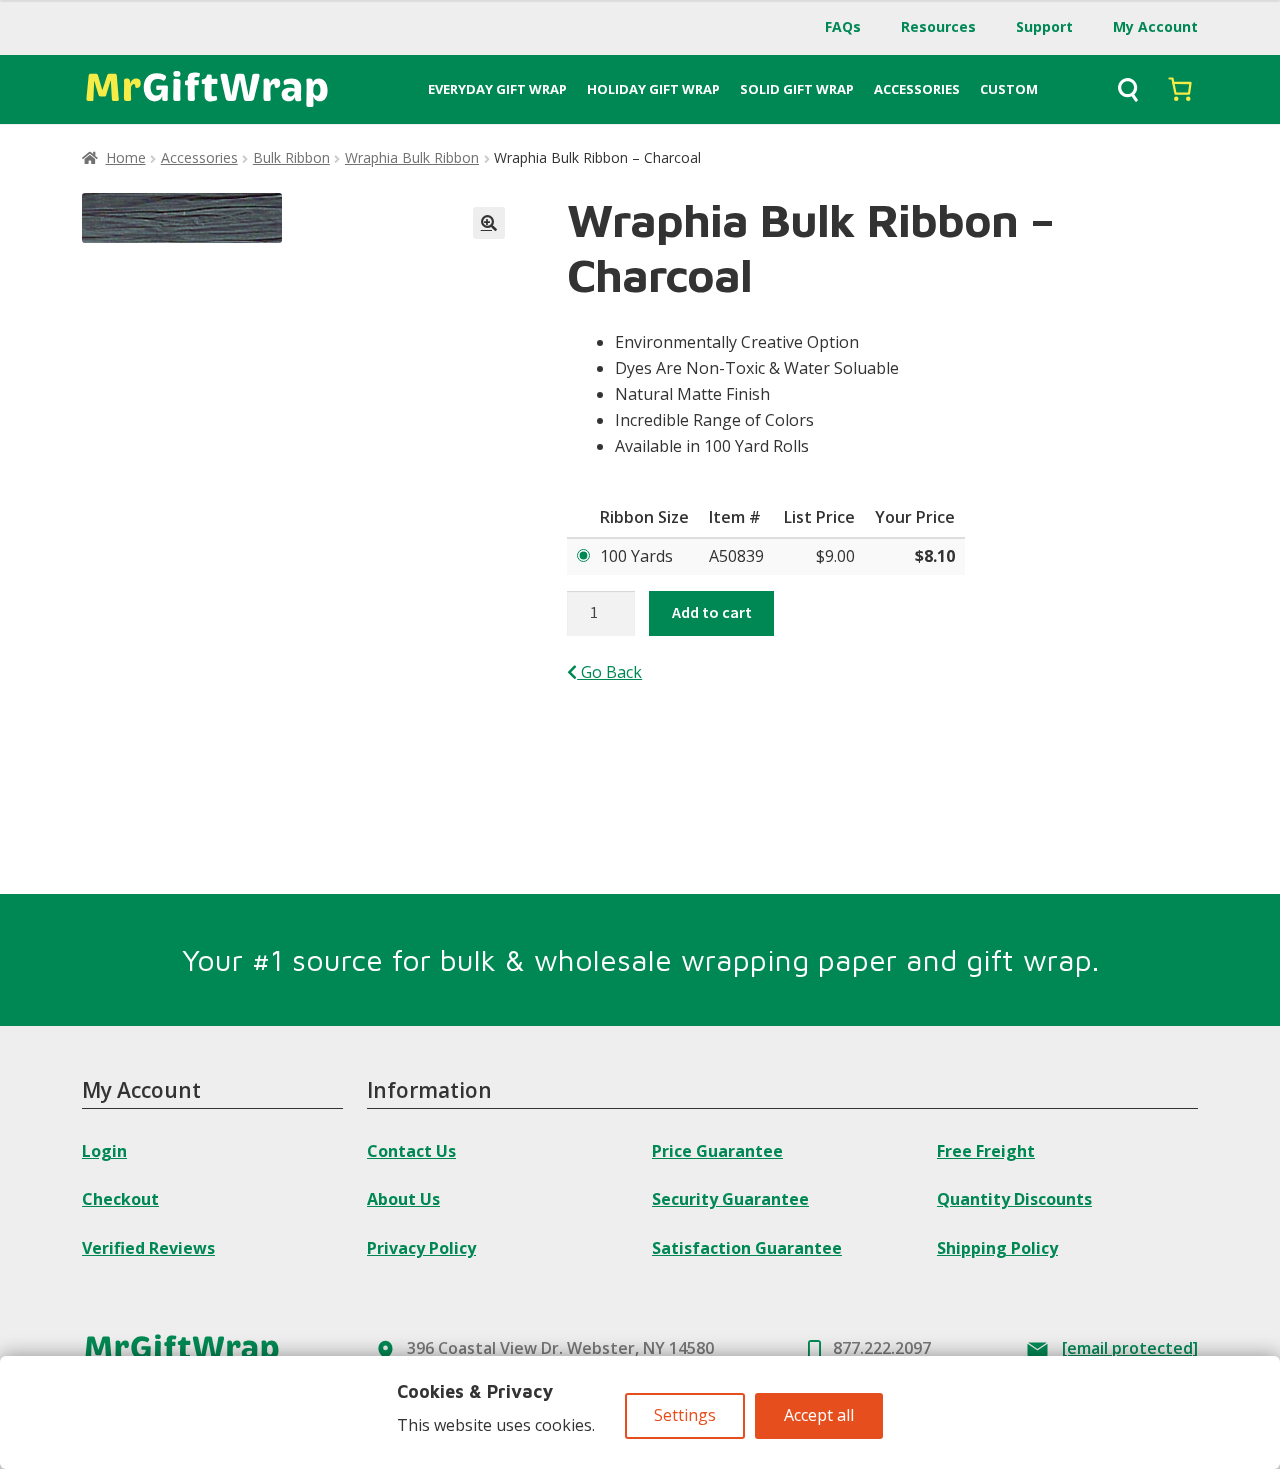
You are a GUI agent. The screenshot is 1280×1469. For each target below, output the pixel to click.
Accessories (199, 157)
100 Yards (636, 556)
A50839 (736, 556)
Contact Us (411, 1151)
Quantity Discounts (1014, 1199)
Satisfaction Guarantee (747, 1248)
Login (104, 1151)
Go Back (609, 672)
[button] (489, 223)
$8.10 (935, 556)
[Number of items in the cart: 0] (1180, 89)
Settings (685, 1415)
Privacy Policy (421, 1248)
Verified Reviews (148, 1248)
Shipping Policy (997, 1248)
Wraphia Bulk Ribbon (412, 157)
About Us (403, 1199)
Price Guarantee (717, 1151)
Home (126, 157)
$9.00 (835, 556)
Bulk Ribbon (291, 157)
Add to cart (712, 612)
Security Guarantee (730, 1199)
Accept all (819, 1415)
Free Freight (986, 1151)
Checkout (120, 1199)
